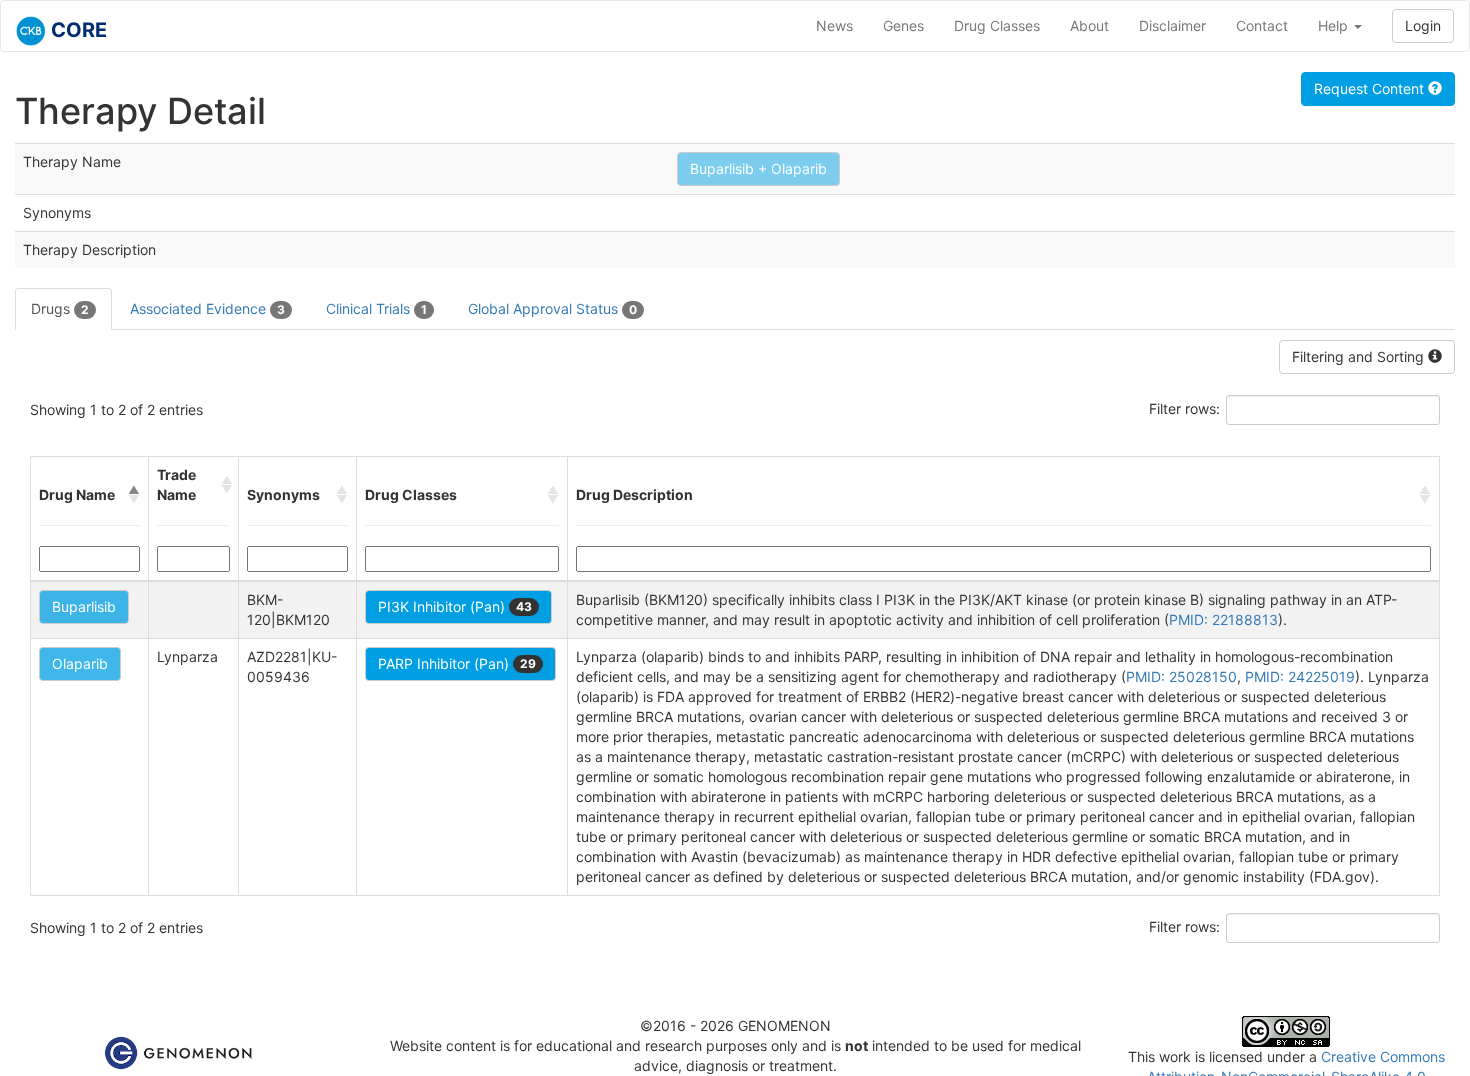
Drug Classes (997, 25)
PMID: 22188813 (1223, 619)
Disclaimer (1172, 25)
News (834, 25)
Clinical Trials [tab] (376, 308)
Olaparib (80, 663)
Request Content (1371, 88)
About (1089, 25)
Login (1423, 25)
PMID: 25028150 (1181, 676)
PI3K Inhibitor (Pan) (455, 606)
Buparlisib (84, 606)
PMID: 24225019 (1300, 676)
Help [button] (1335, 25)
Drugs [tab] (60, 308)
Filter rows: (1184, 408)
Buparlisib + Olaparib (758, 168)
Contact (1262, 25)
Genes (903, 25)
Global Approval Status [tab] (552, 308)
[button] (134, 495)
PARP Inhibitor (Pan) (457, 663)
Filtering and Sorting (1360, 356)
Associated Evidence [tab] (207, 308)
